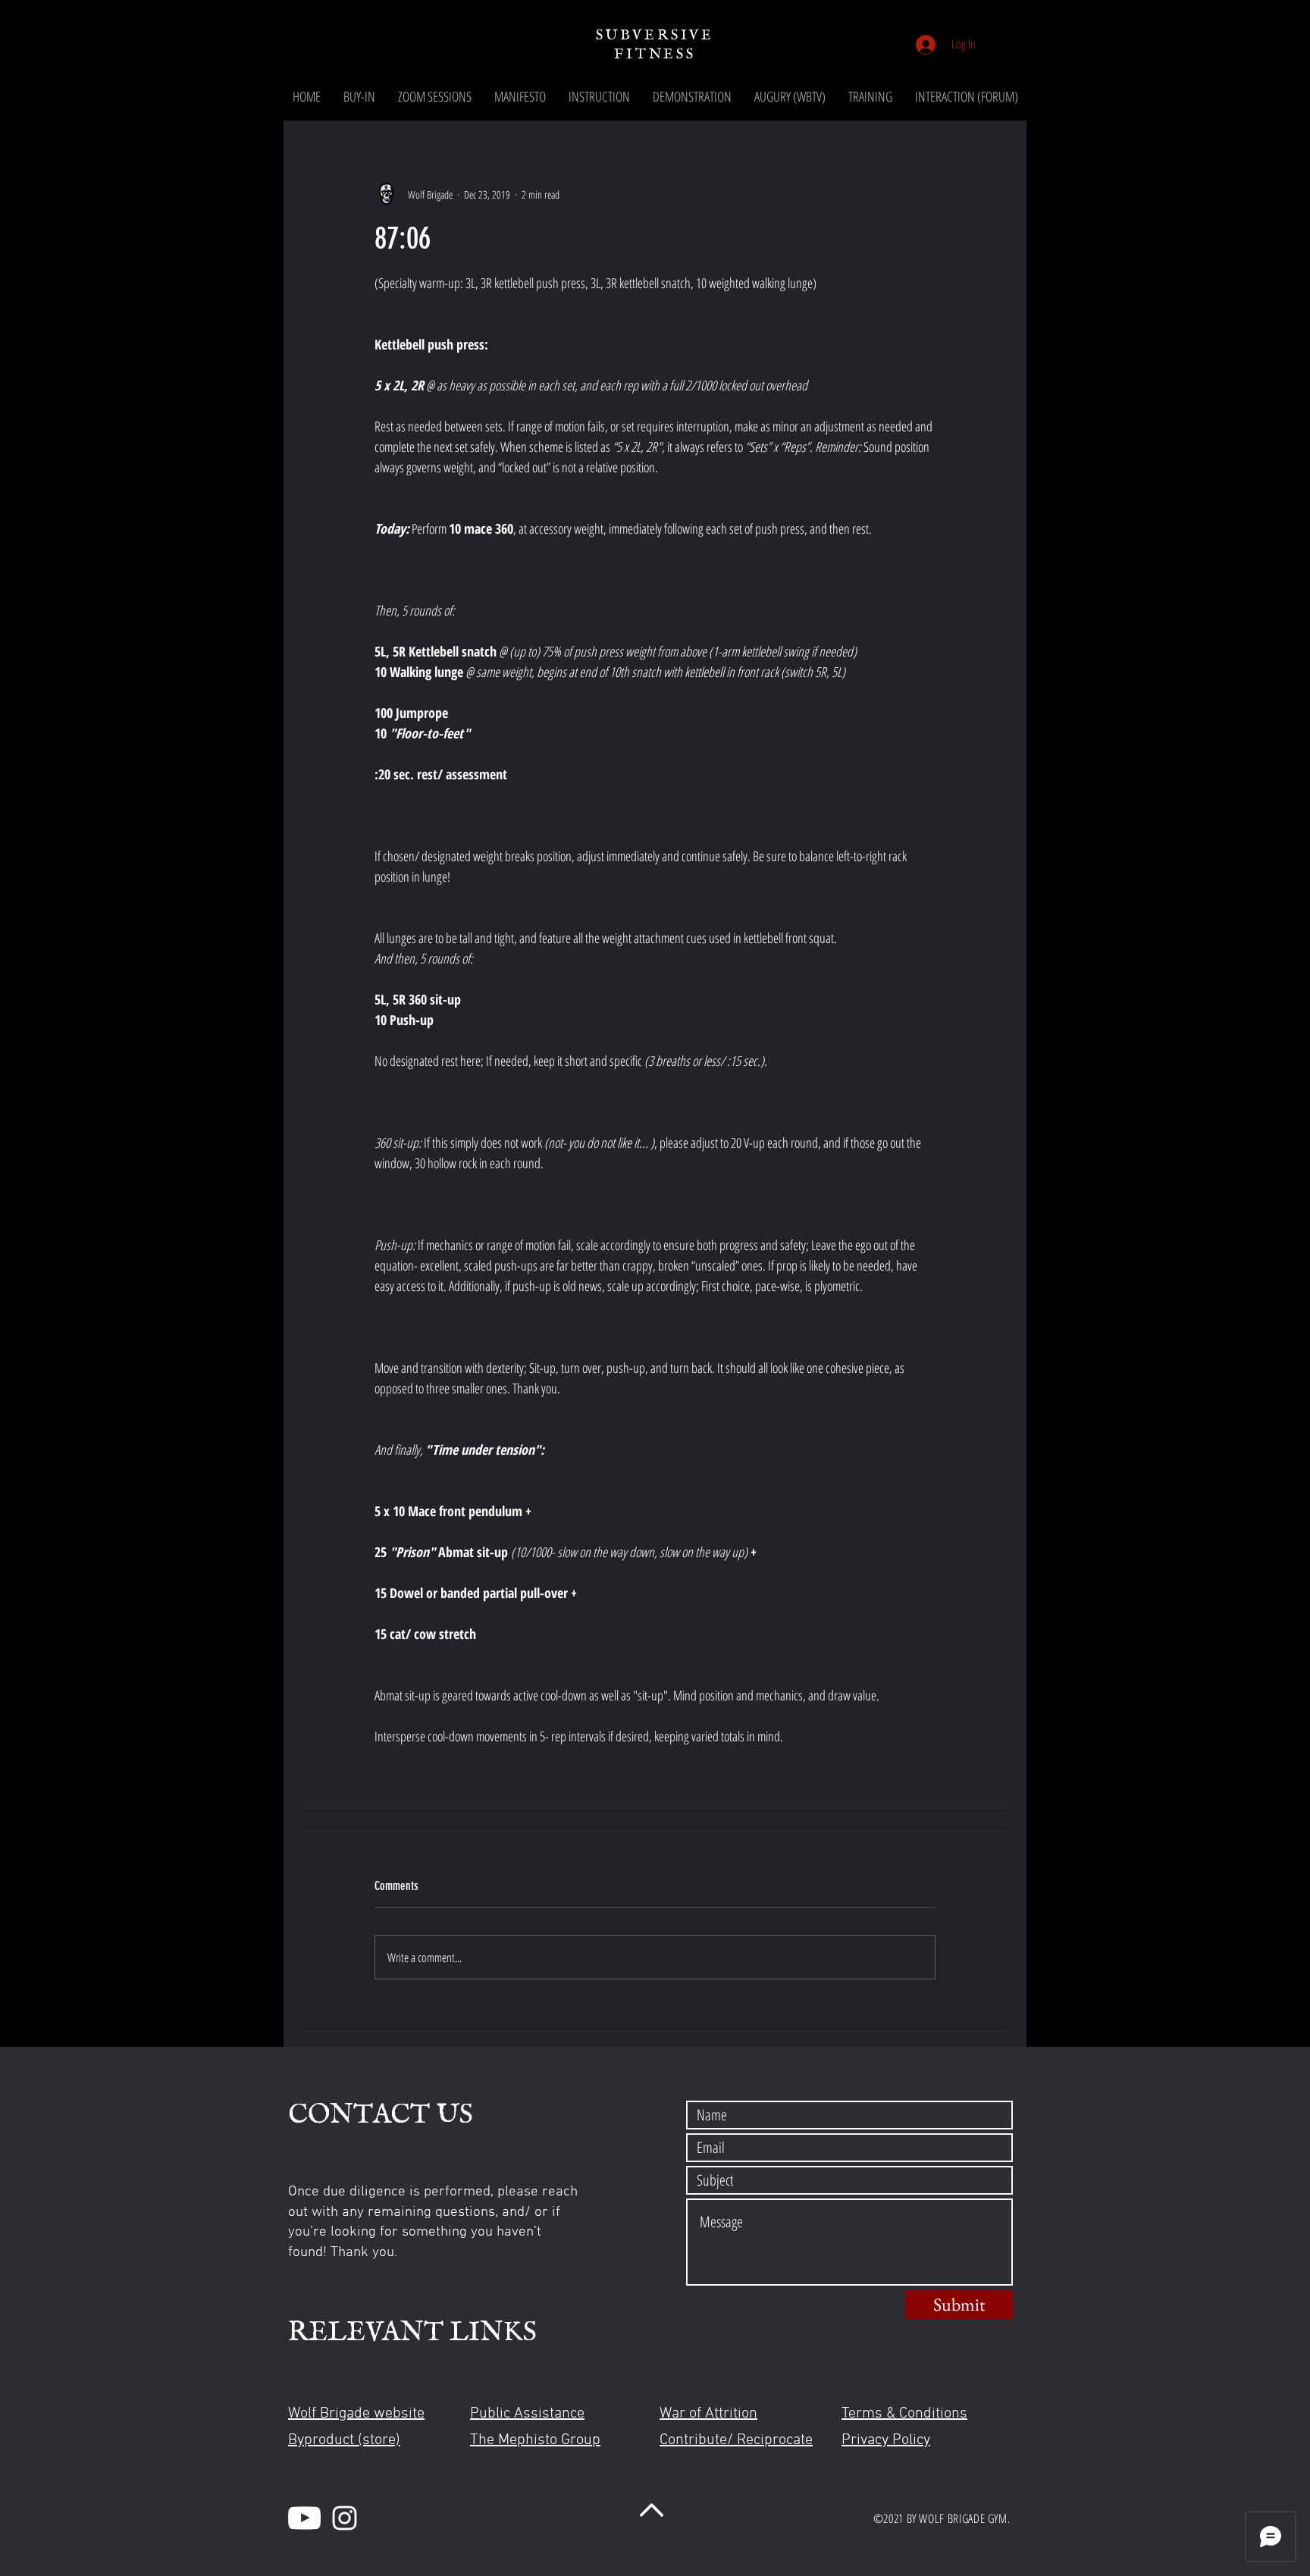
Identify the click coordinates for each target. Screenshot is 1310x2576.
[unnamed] (304, 2518)
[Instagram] (345, 2518)
